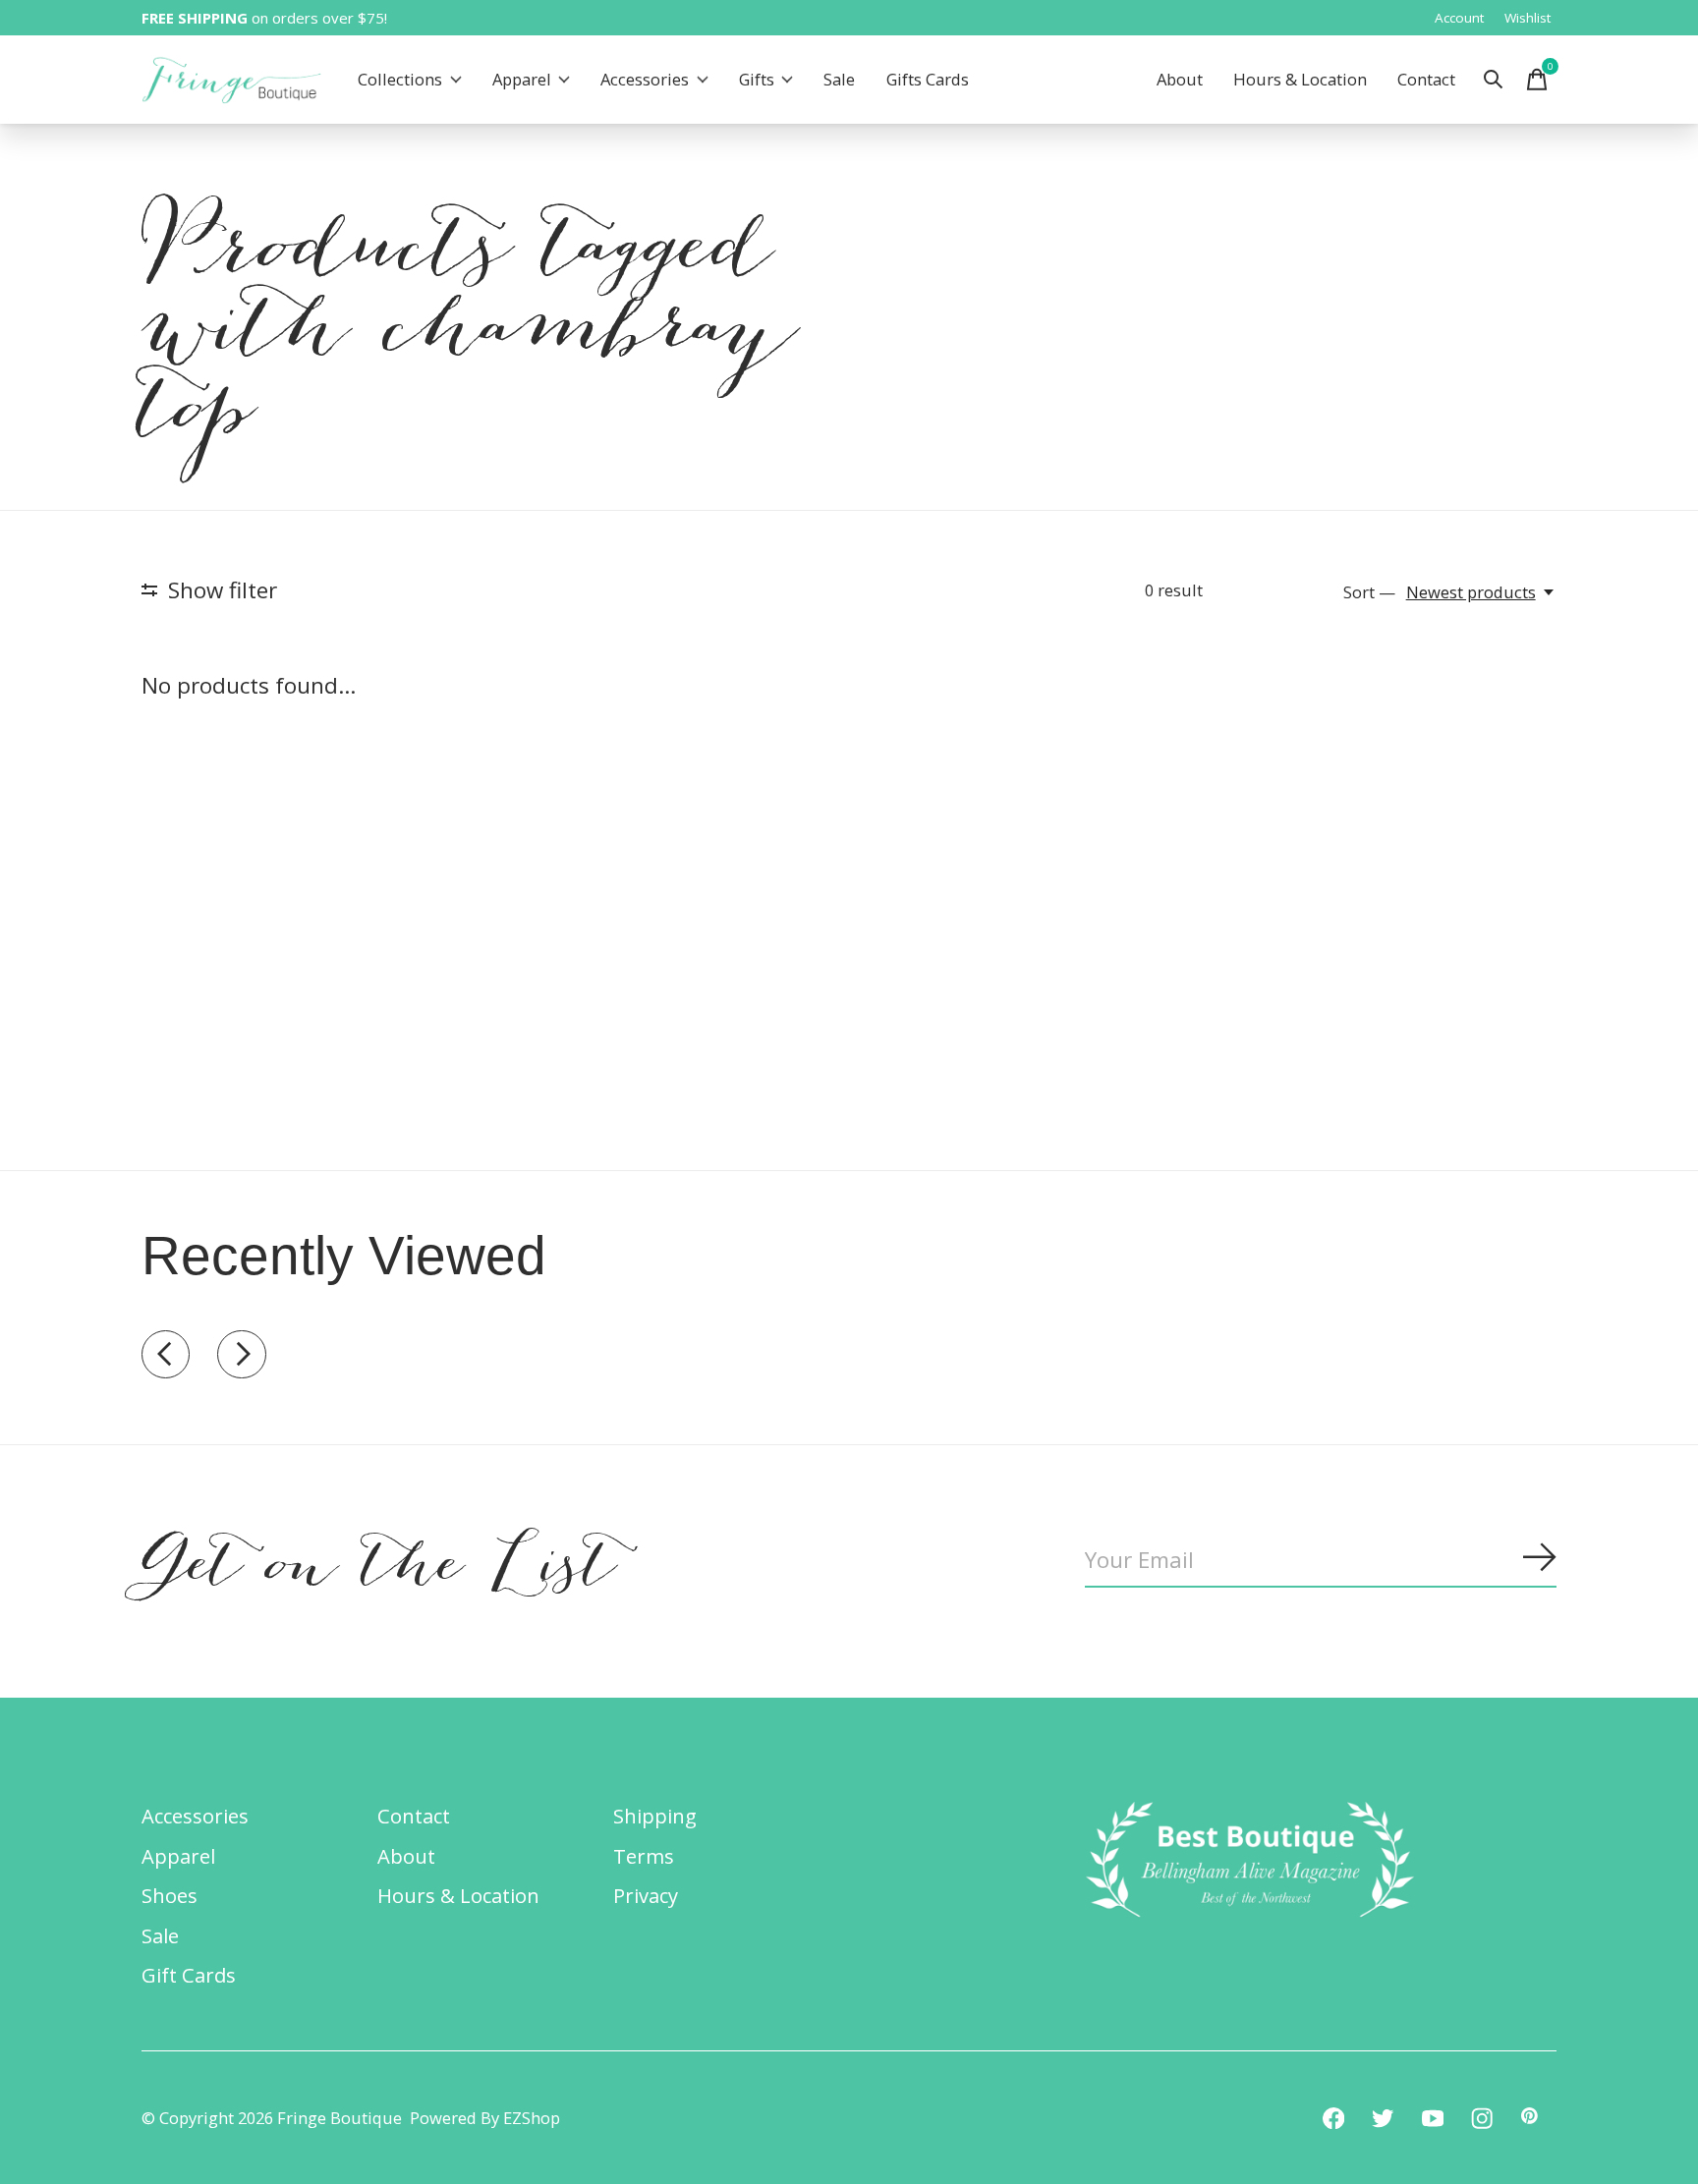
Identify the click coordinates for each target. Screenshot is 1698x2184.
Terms (644, 1856)
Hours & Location (1300, 80)
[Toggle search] (1494, 80)
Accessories (645, 80)
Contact (1426, 80)
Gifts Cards (928, 80)
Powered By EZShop (485, 2118)
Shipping (655, 1816)
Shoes (170, 1895)
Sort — (1369, 592)
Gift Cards (189, 1975)
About (1180, 80)
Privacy (646, 1895)
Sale (839, 80)
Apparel (522, 80)
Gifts (757, 80)
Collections (400, 80)
